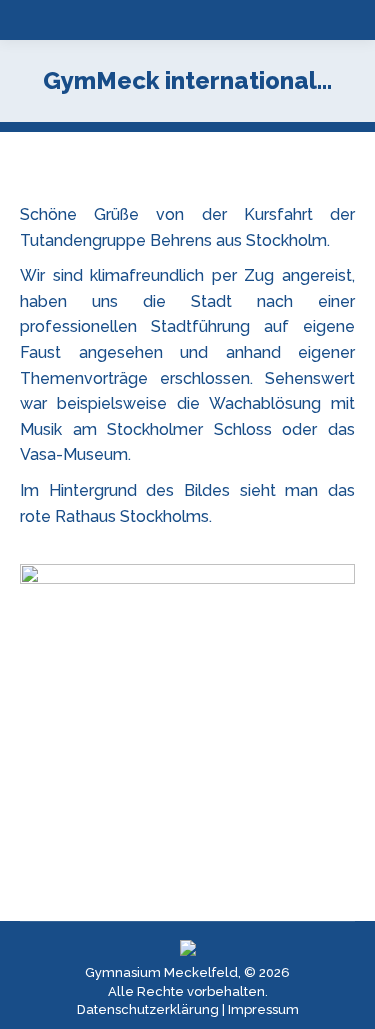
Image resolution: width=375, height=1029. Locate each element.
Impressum (263, 1009)
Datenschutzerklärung (148, 1009)
